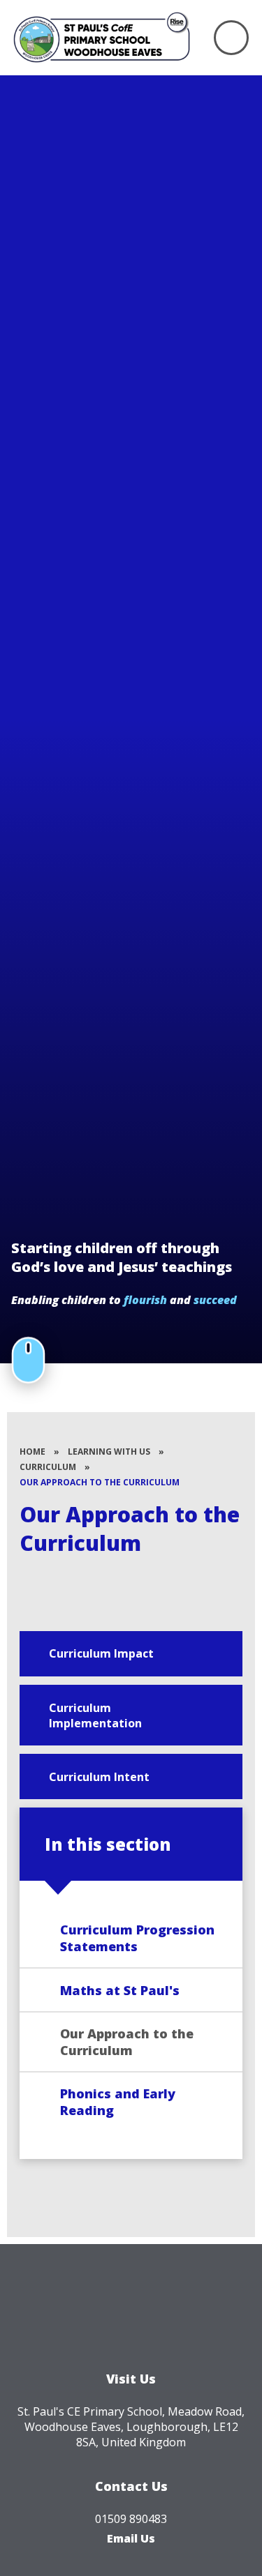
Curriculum (48, 1467)
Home (32, 1452)
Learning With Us (109, 1452)
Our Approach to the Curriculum (100, 1482)
